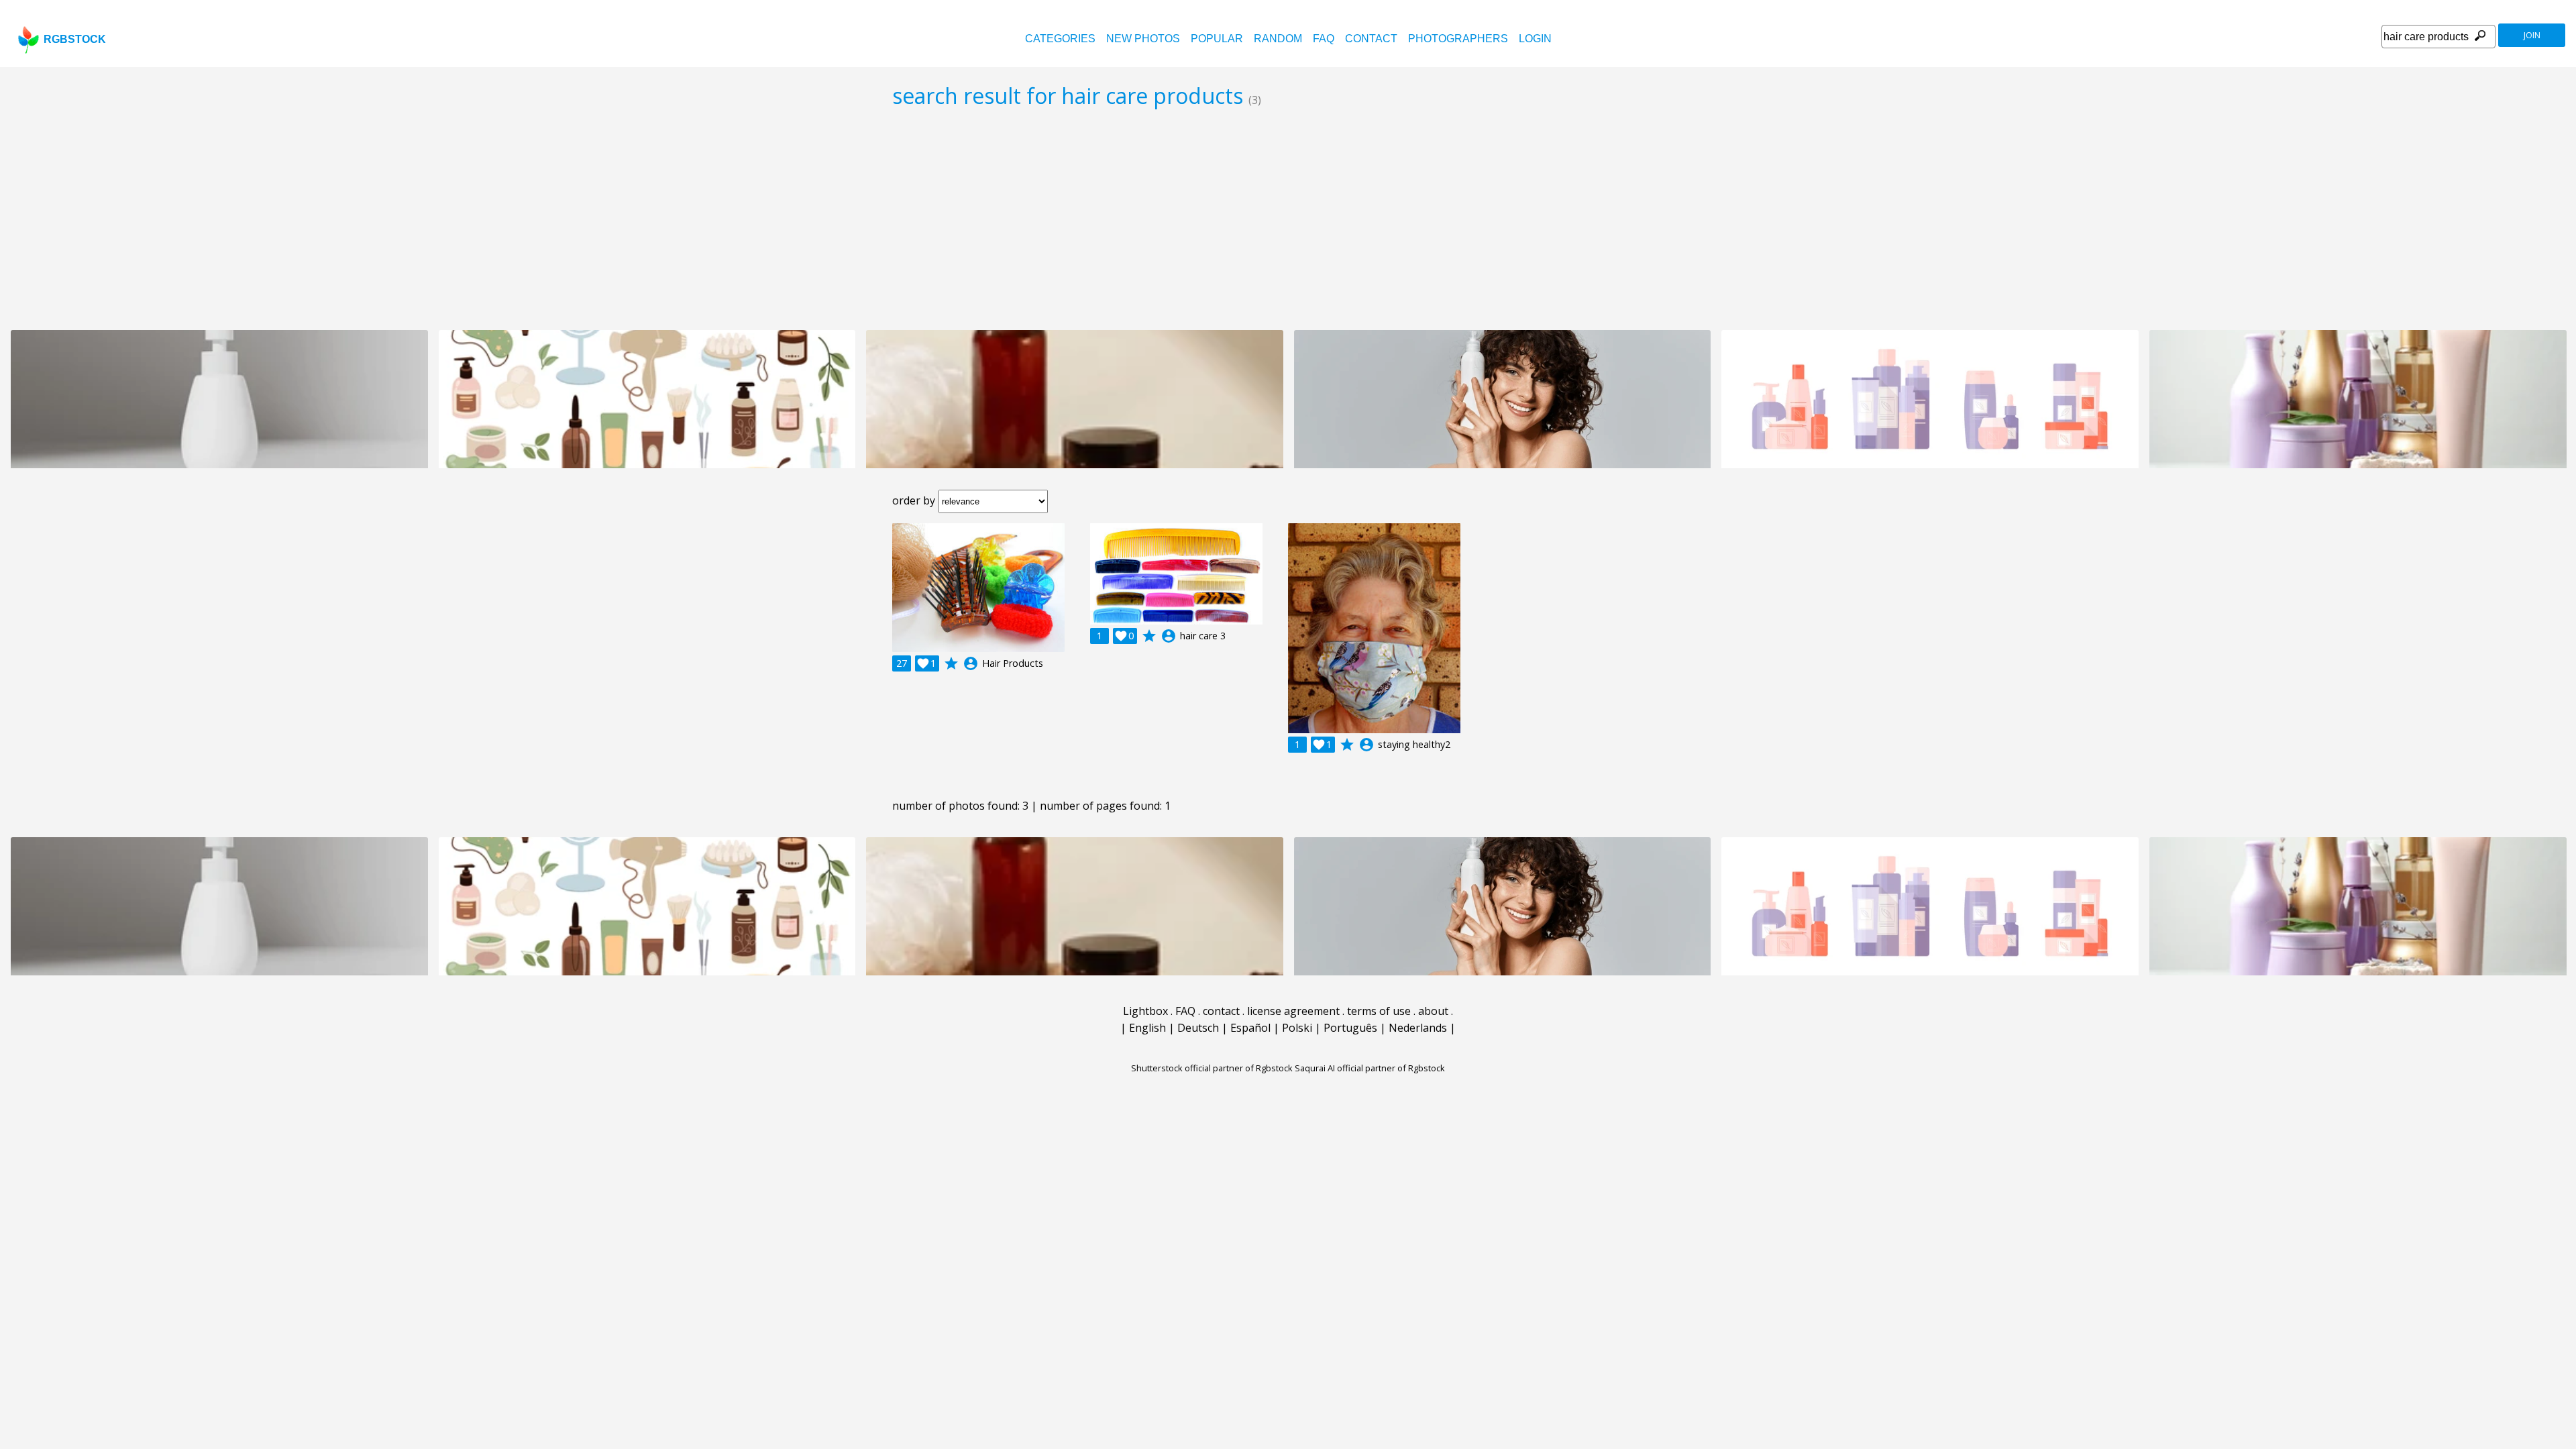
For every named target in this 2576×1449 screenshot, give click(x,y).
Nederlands (1418, 1028)
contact (1371, 39)
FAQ (1324, 39)
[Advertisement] (1288, 219)
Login (1535, 39)
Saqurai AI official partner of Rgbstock (1370, 1068)
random (1278, 39)
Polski (1297, 1028)
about (1433, 1011)
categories (1060, 39)
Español (1250, 1028)
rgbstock (75, 39)
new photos (1143, 39)
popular (1217, 39)
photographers (1458, 39)
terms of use (1379, 1011)
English (1147, 1028)
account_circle (971, 663)
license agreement (1293, 1011)
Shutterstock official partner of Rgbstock (1212, 1068)
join (2532, 35)
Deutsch (1198, 1028)
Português (1350, 1028)
